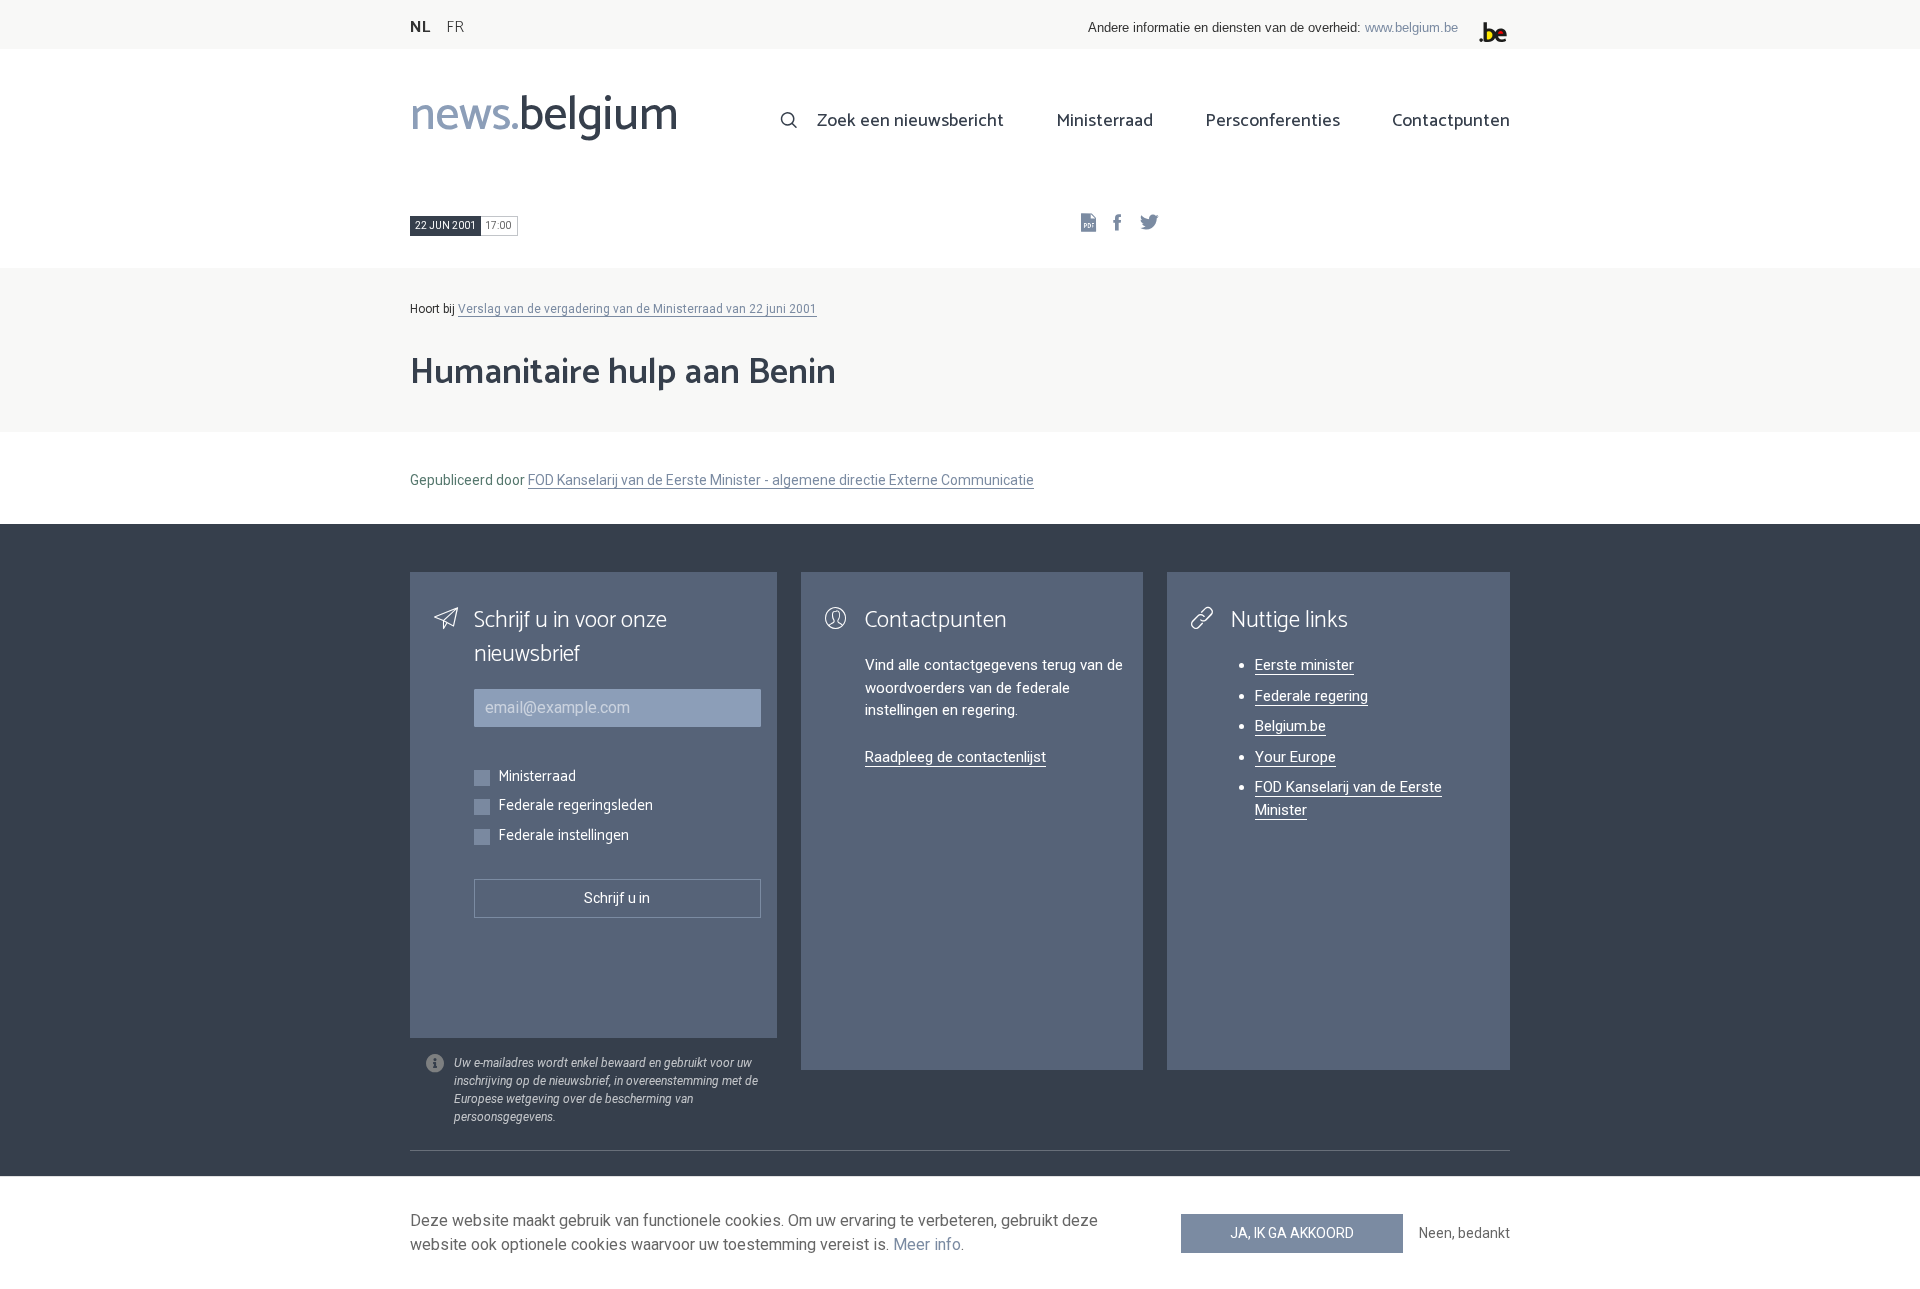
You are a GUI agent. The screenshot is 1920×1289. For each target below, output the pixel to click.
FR (455, 27)
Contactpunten (1451, 121)
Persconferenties (1272, 121)
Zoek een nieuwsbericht (910, 121)
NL (420, 27)
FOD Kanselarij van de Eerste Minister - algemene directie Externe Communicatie (781, 480)
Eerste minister (1304, 665)
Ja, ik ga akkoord (1292, 1233)
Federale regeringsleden (575, 806)
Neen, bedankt (1464, 1233)
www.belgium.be (1411, 27)
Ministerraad (1104, 121)
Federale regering (1311, 696)
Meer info (927, 1244)
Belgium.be (1290, 726)
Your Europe (1295, 757)
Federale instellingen (563, 836)
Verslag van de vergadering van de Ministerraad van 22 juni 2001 (637, 309)
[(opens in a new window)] (1111, 221)
